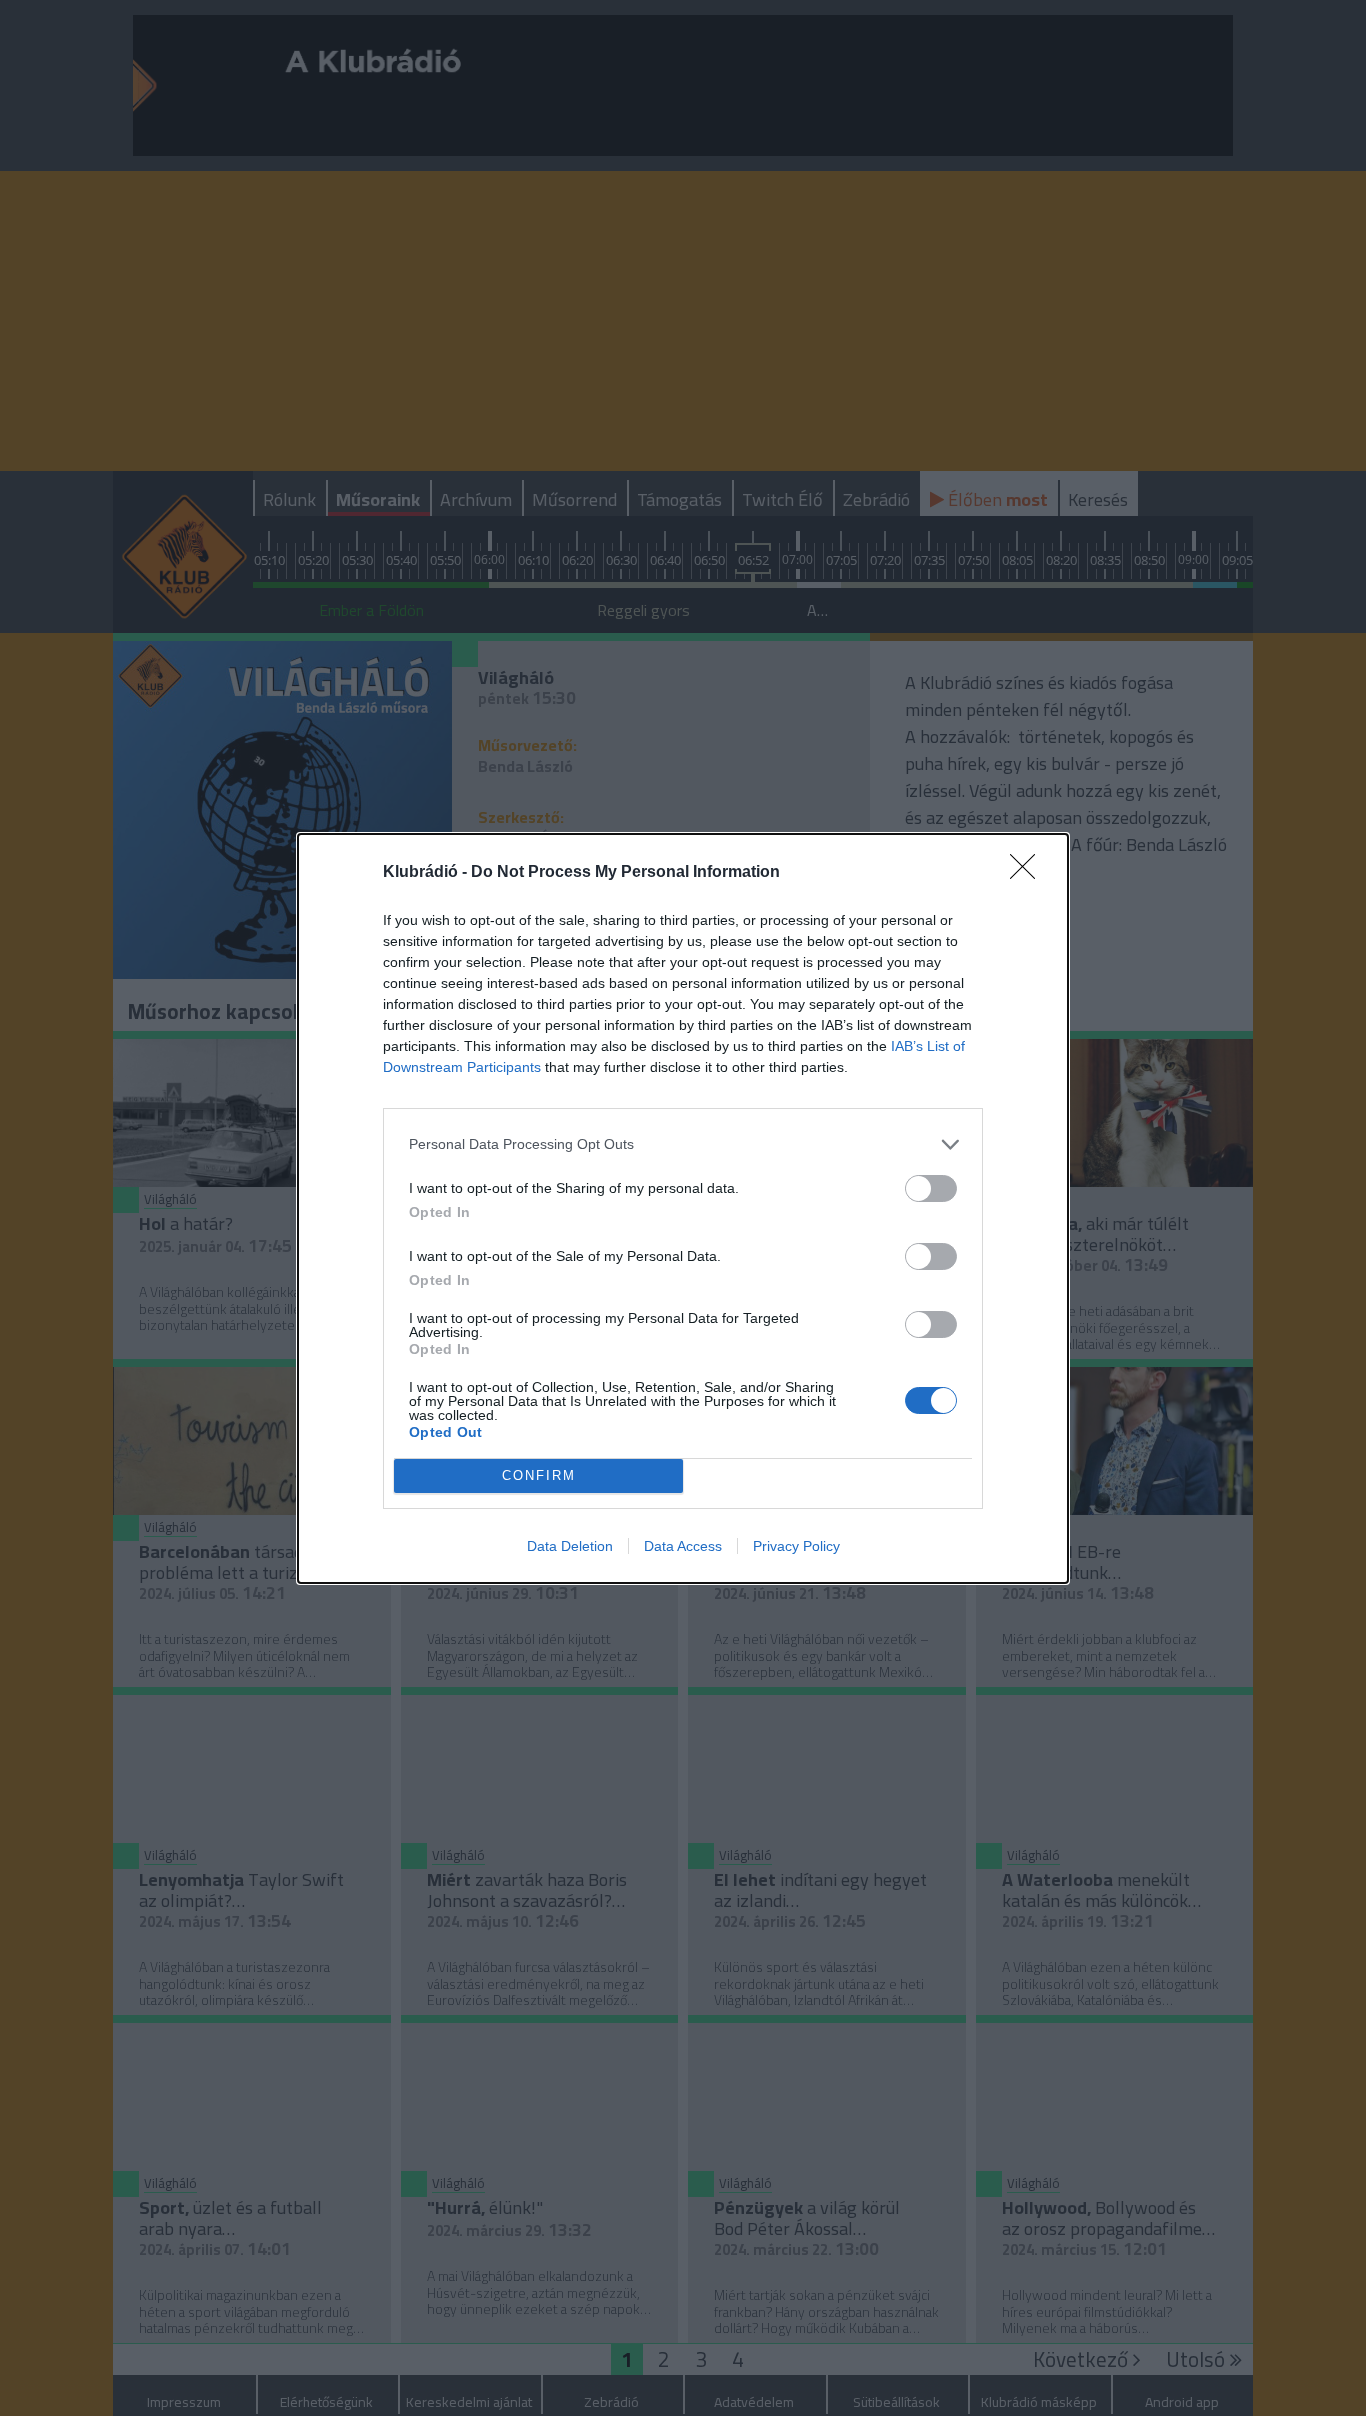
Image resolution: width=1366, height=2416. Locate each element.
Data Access (683, 1546)
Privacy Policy (796, 1546)
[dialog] (683, 1208)
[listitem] (683, 1144)
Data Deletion (570, 1546)
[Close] (1029, 873)
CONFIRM (539, 1475)
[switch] (931, 1188)
